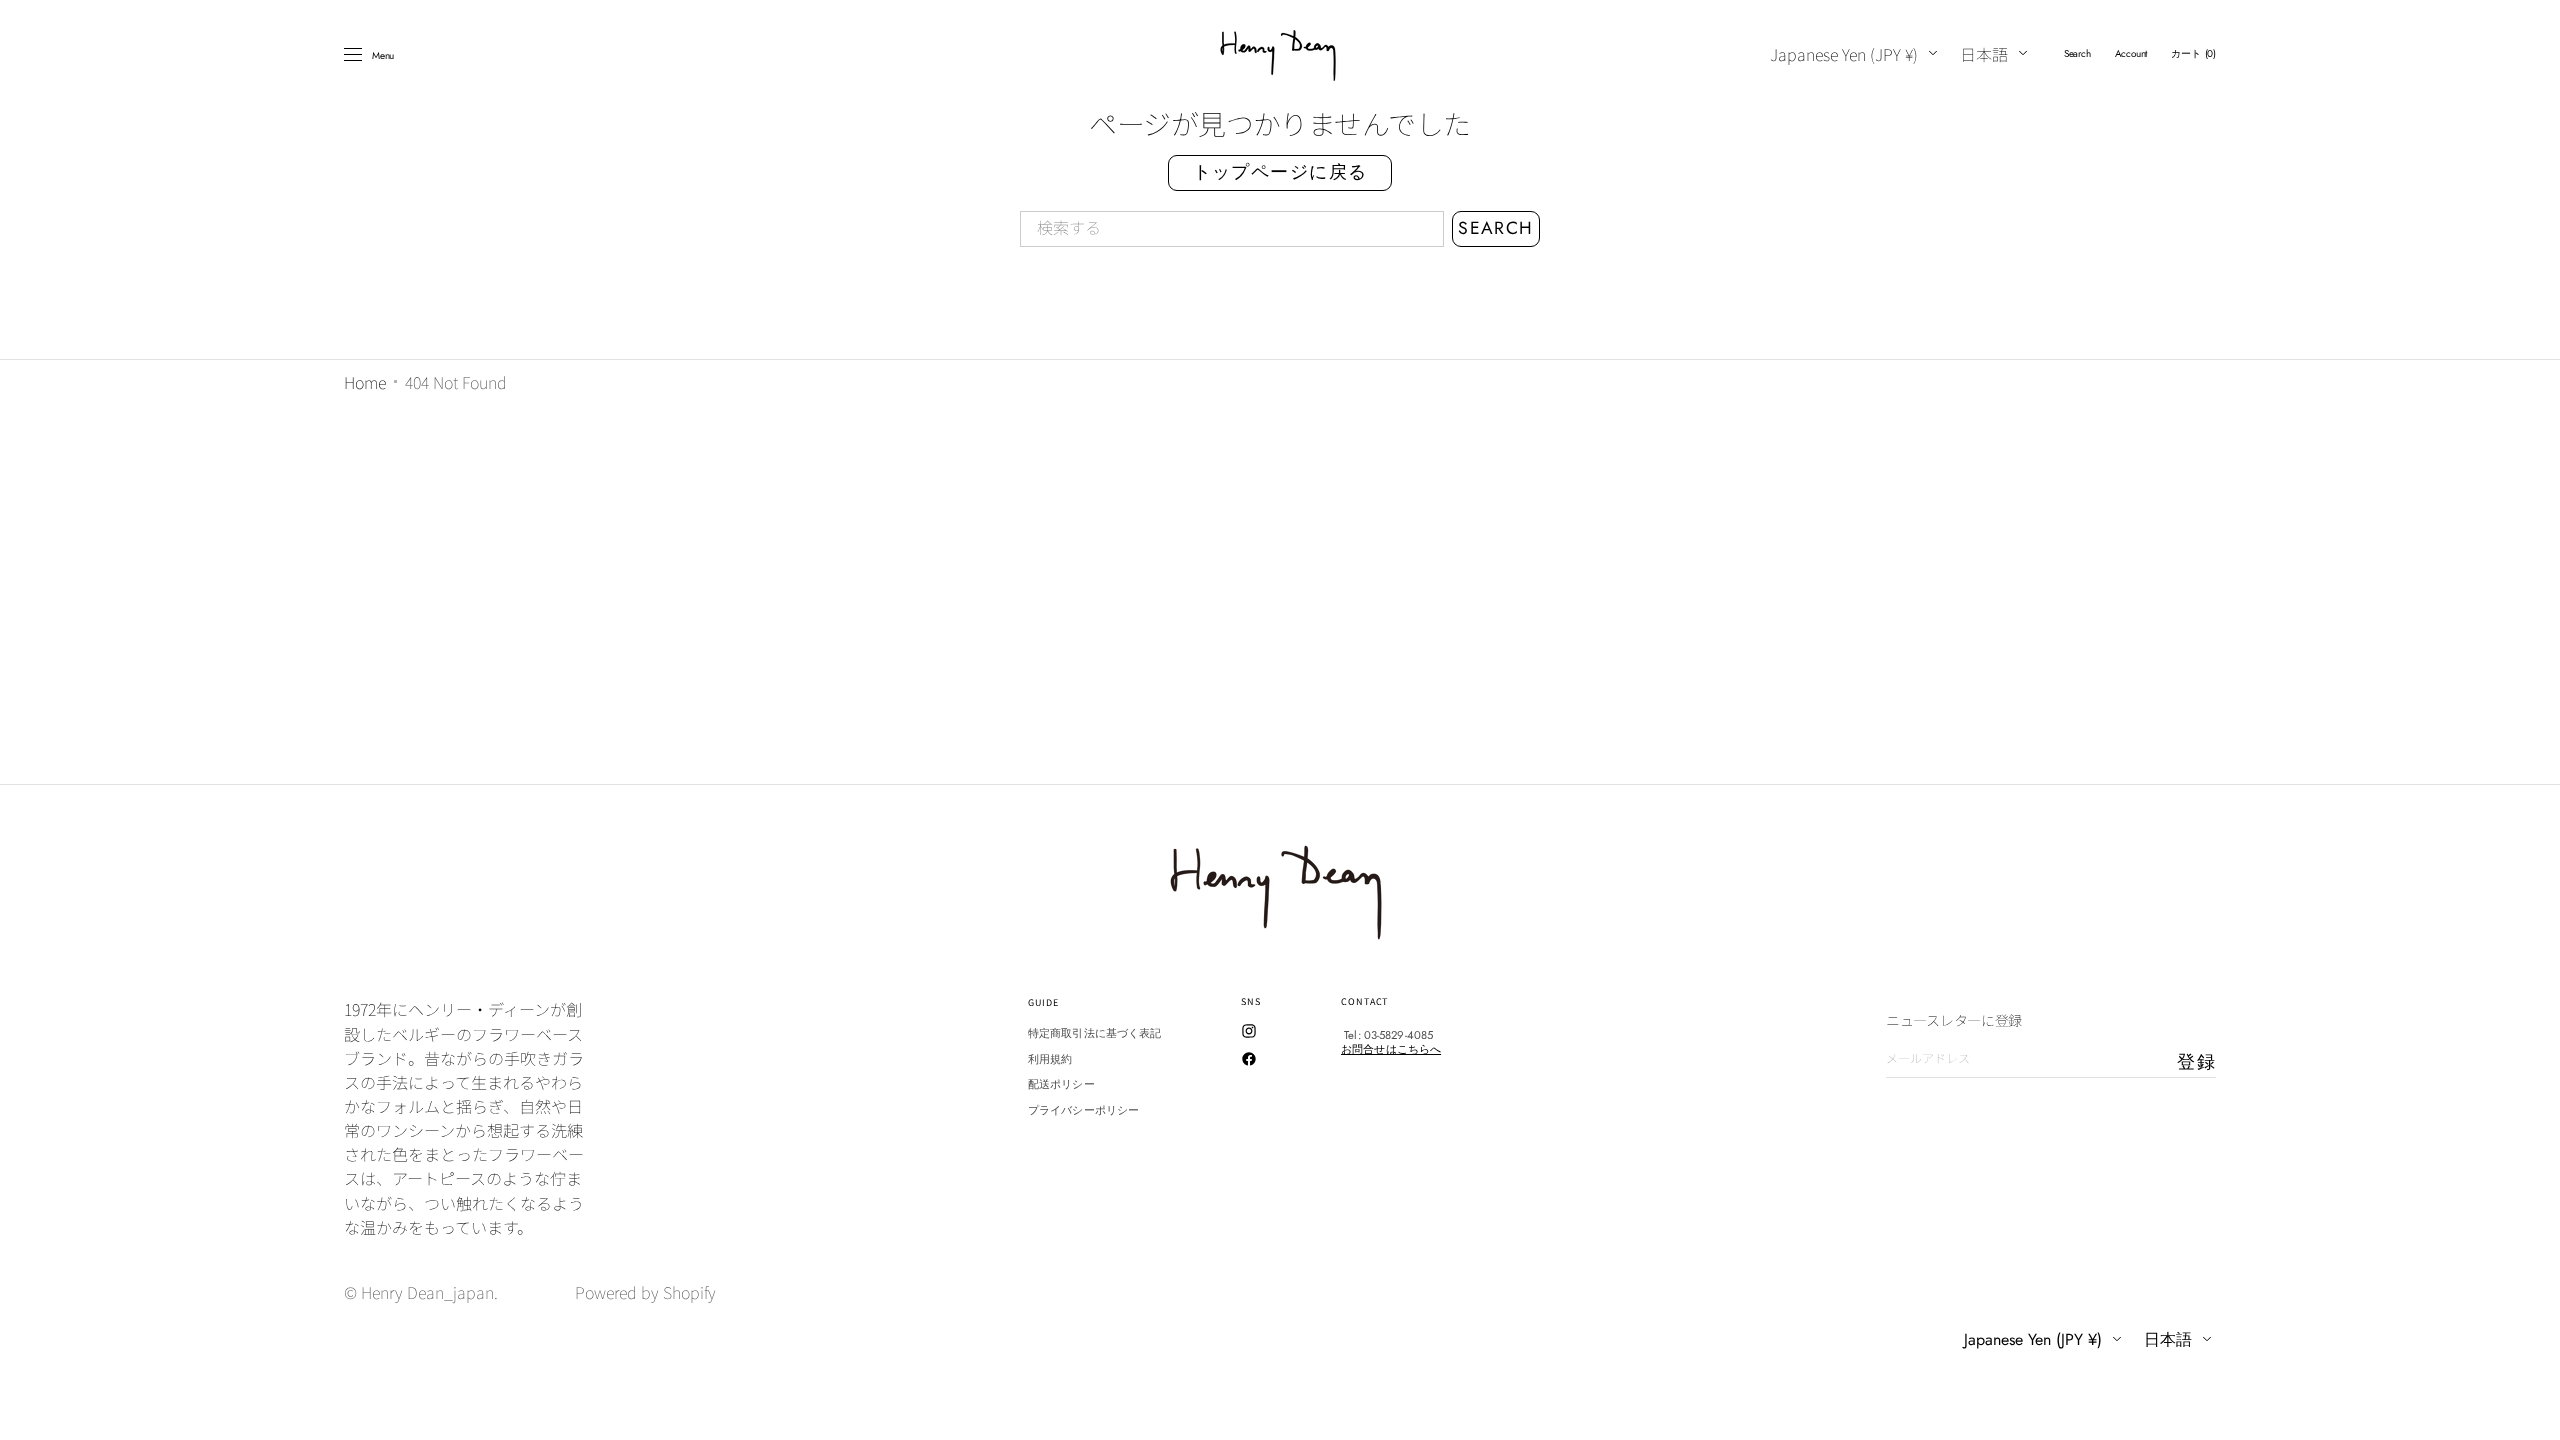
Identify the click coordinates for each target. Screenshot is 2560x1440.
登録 (2196, 1062)
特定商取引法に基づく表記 (1094, 1034)
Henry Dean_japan (427, 1292)
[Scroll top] (2530, 1410)
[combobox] (1232, 229)
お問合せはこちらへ (1391, 1049)
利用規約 (1050, 1059)
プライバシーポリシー (1083, 1110)
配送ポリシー (1061, 1084)
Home (365, 382)
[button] (2077, 54)
